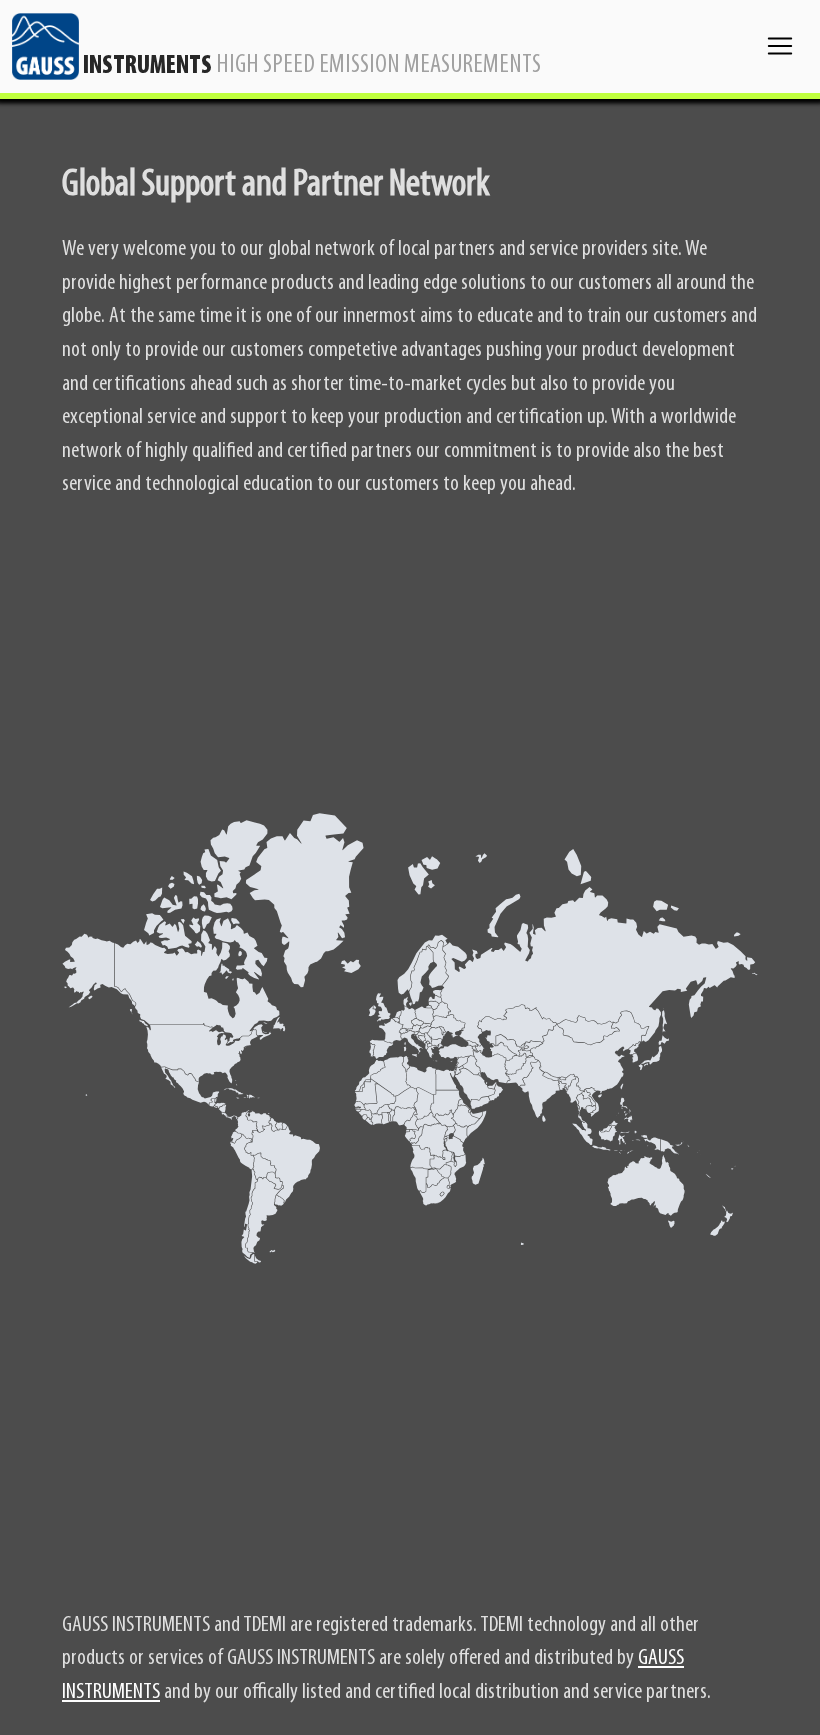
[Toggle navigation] (780, 46)
